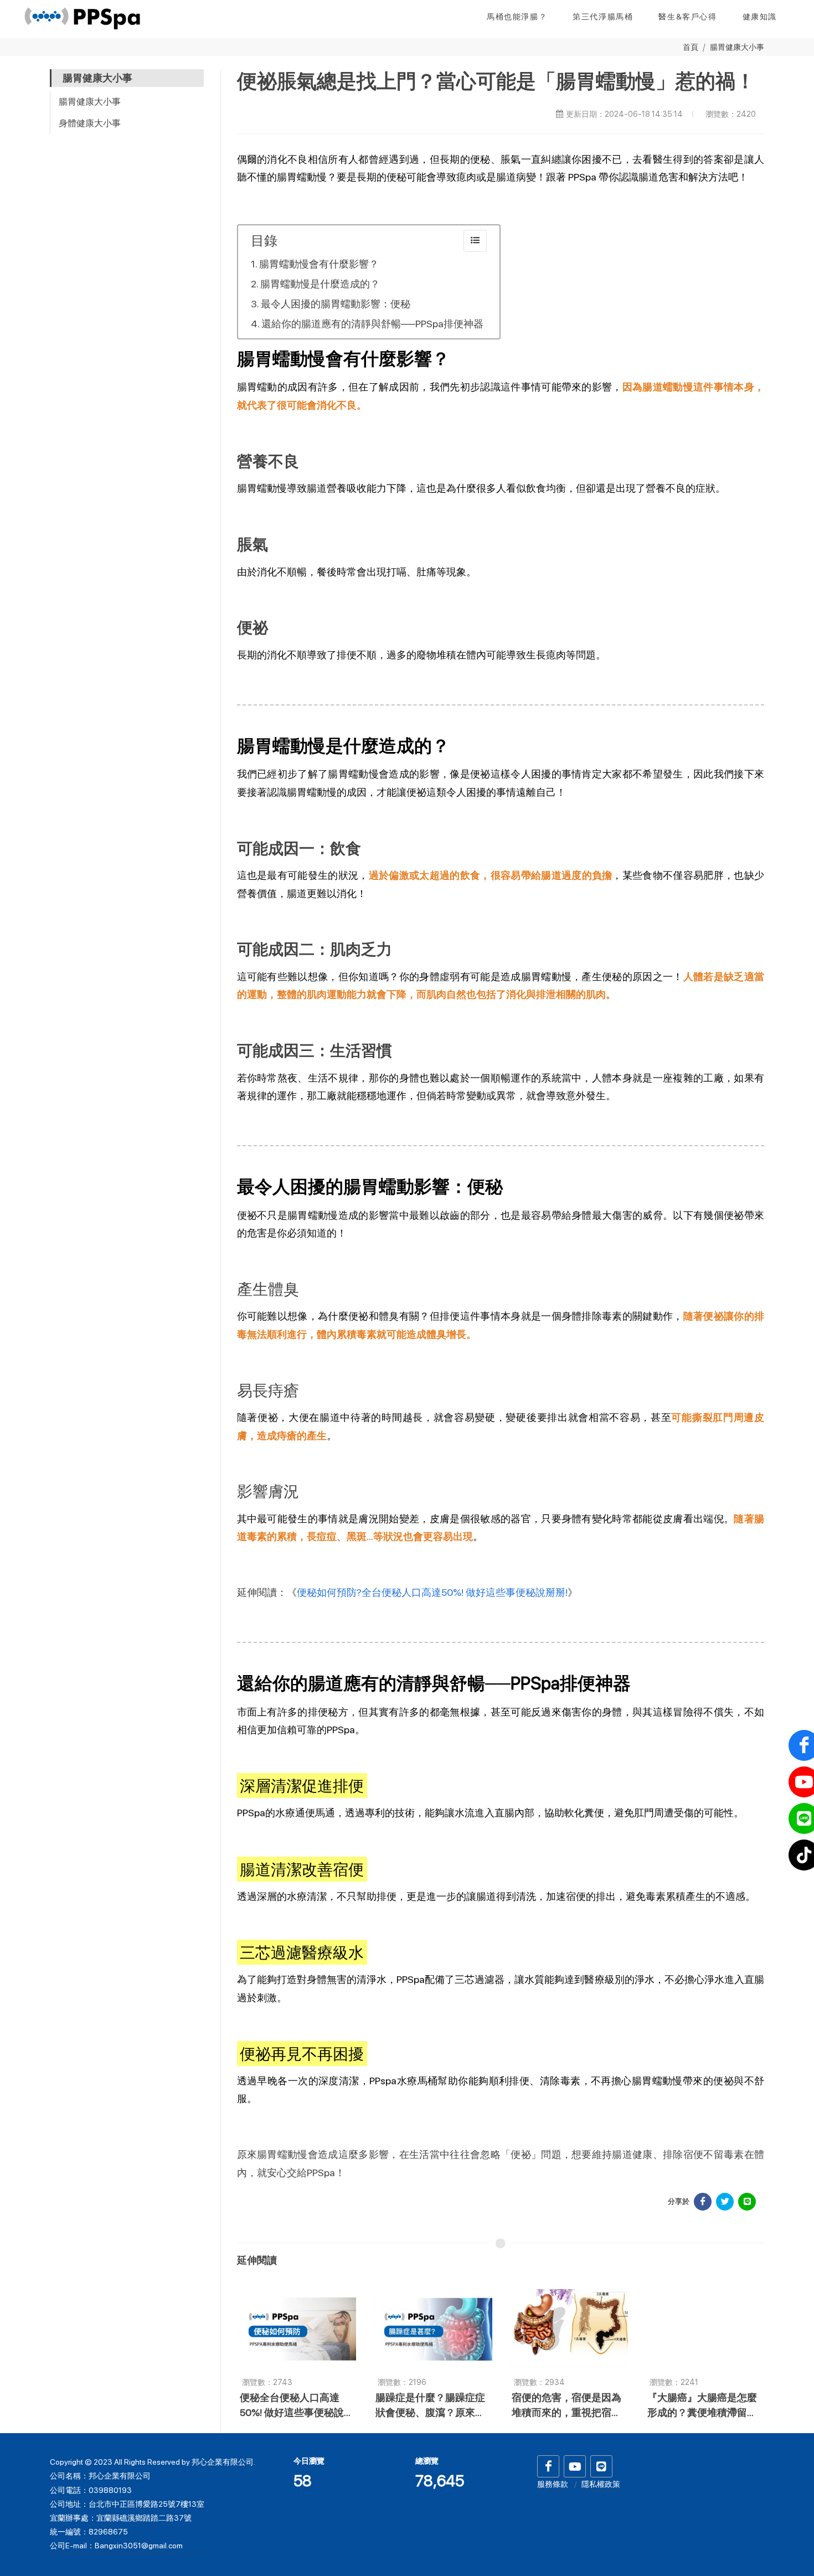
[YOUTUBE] (575, 2466)
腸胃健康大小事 (737, 47)
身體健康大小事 (90, 123)
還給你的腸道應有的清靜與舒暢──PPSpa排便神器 (372, 324)
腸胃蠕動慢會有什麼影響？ (319, 264)
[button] (760, 17)
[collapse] (475, 241)
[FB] (548, 2466)
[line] (601, 2466)
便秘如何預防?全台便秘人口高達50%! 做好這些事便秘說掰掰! (432, 1592)
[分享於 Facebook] (703, 2202)
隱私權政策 (601, 2484)
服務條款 (553, 2484)
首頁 (691, 47)
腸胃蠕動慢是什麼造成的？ (320, 284)
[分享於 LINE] (747, 2202)
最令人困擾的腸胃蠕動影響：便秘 (336, 304)
